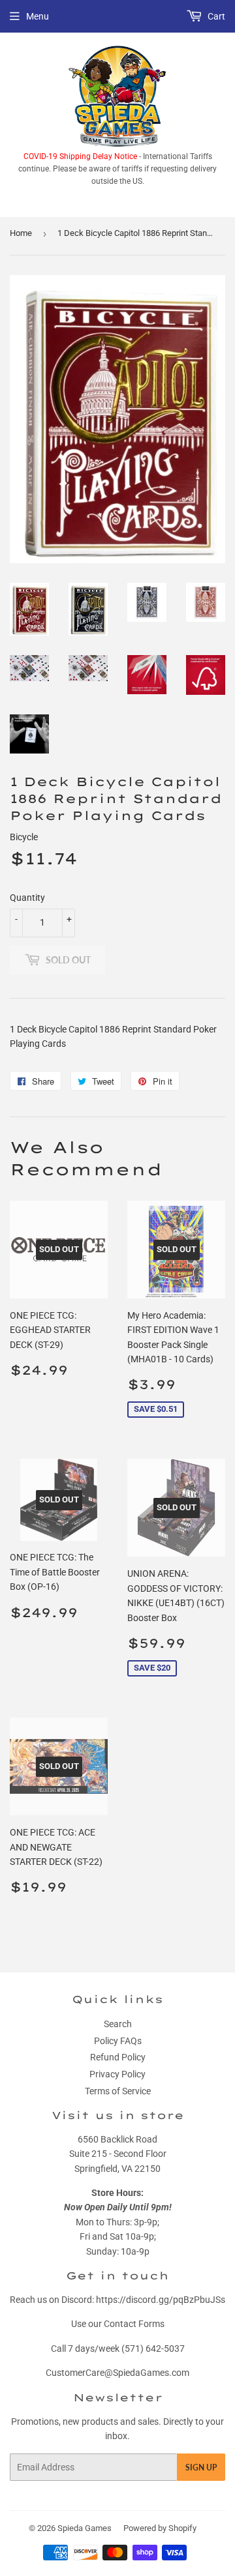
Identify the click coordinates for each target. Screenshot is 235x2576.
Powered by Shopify (160, 2528)
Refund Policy (118, 2057)
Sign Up (201, 2467)
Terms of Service (118, 2091)
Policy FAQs (118, 2041)
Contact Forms (134, 2324)
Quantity (27, 898)
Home (21, 233)
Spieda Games (85, 2528)
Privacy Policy (117, 2074)
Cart (215, 16)
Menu (38, 16)
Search (118, 2024)
